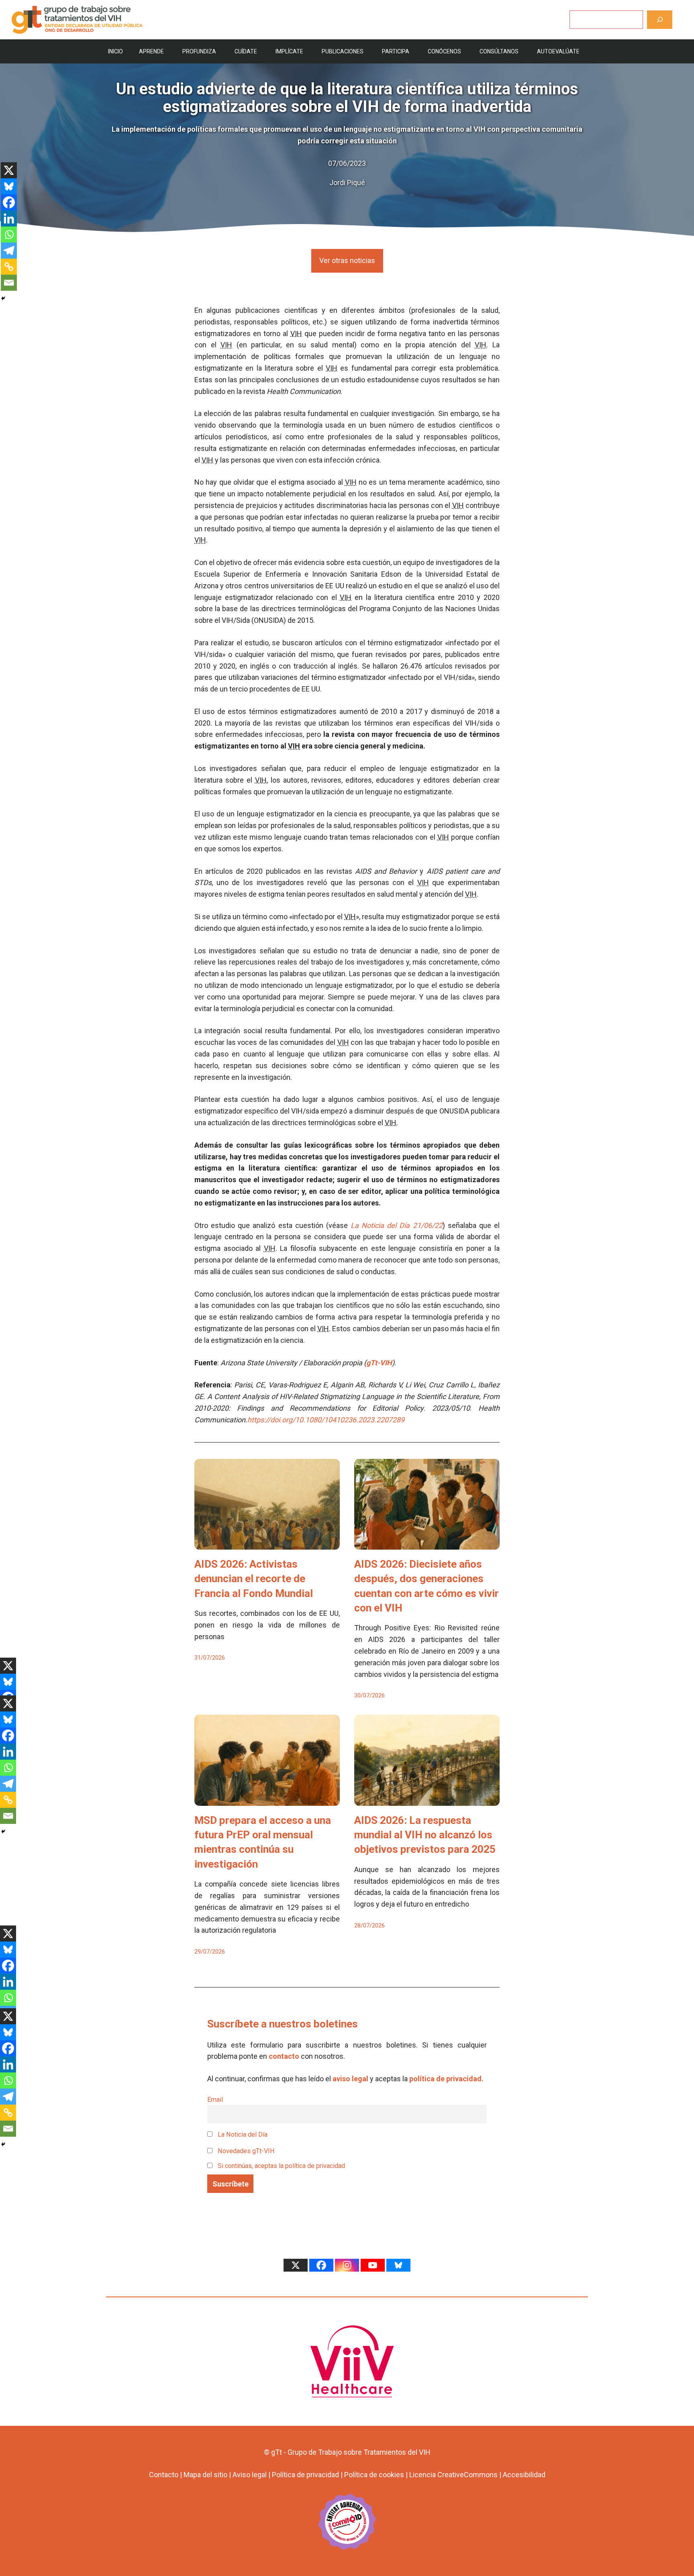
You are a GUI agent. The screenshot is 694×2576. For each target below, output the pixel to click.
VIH (296, 333)
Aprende (151, 51)
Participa (396, 51)
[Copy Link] (9, 267)
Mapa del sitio (205, 2475)
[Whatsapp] (9, 235)
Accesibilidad (524, 2475)
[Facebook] (9, 202)
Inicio (115, 51)
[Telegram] (9, 251)
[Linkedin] (9, 218)
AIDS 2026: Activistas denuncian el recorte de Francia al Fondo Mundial (254, 1579)
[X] (9, 170)
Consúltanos (499, 51)
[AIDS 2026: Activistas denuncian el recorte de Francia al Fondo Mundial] (267, 1543)
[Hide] (3, 298)
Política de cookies (374, 2475)
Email (215, 2100)
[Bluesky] (9, 186)
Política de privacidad (305, 2475)
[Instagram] (347, 2265)
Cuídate (246, 51)
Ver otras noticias (347, 260)
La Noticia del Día (242, 2134)
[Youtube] (373, 2265)
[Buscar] (660, 19)
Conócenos (444, 51)
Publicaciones (343, 51)
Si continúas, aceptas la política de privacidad (281, 2166)
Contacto (164, 2475)
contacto (284, 2056)
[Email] (9, 283)
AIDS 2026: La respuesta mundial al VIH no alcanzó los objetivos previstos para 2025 (425, 1835)
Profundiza (199, 51)
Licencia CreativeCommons (453, 2475)
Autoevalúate (558, 51)
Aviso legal (250, 2475)
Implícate (289, 51)
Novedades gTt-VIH (245, 2151)
